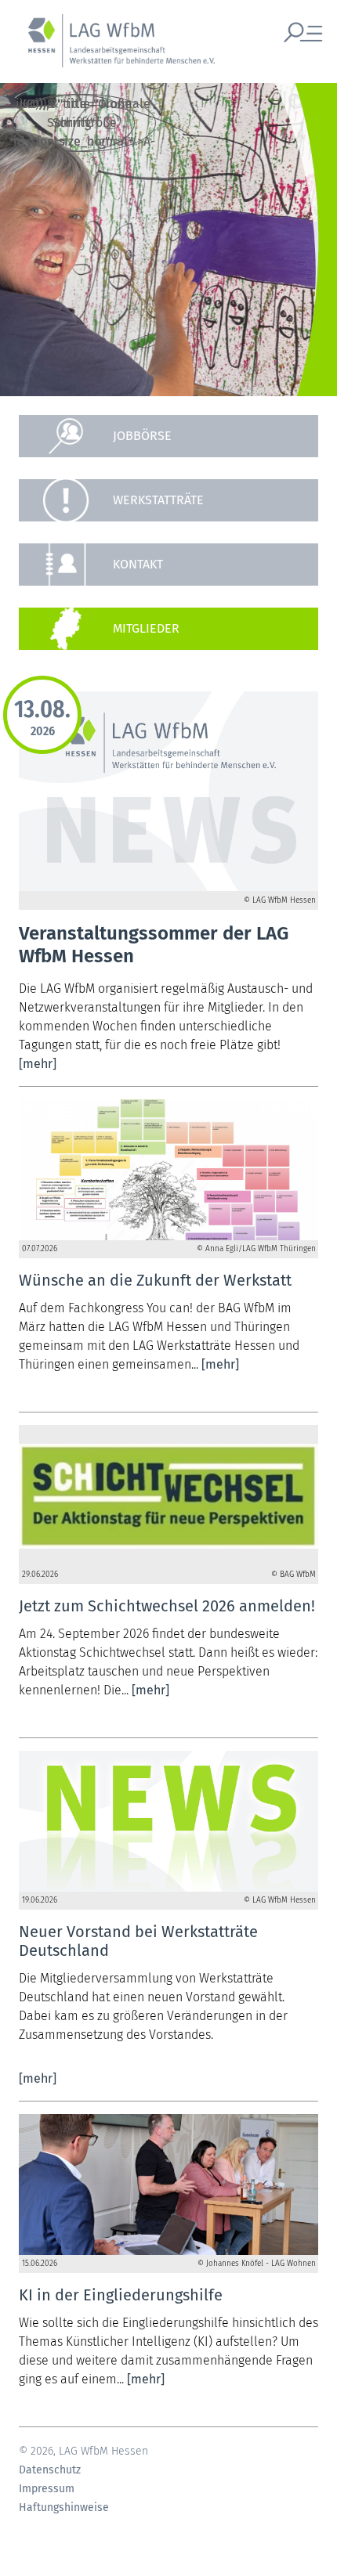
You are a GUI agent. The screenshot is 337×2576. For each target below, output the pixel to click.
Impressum (47, 2489)
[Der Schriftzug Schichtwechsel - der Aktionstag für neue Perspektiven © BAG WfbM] (168, 1495)
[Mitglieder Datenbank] (168, 629)
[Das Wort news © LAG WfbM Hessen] (168, 1821)
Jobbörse (142, 436)
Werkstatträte (158, 500)
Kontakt (138, 564)
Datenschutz (50, 2470)
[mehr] (38, 1064)
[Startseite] (114, 49)
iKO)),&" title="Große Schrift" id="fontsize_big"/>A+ (74, 123)
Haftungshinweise (64, 2508)
